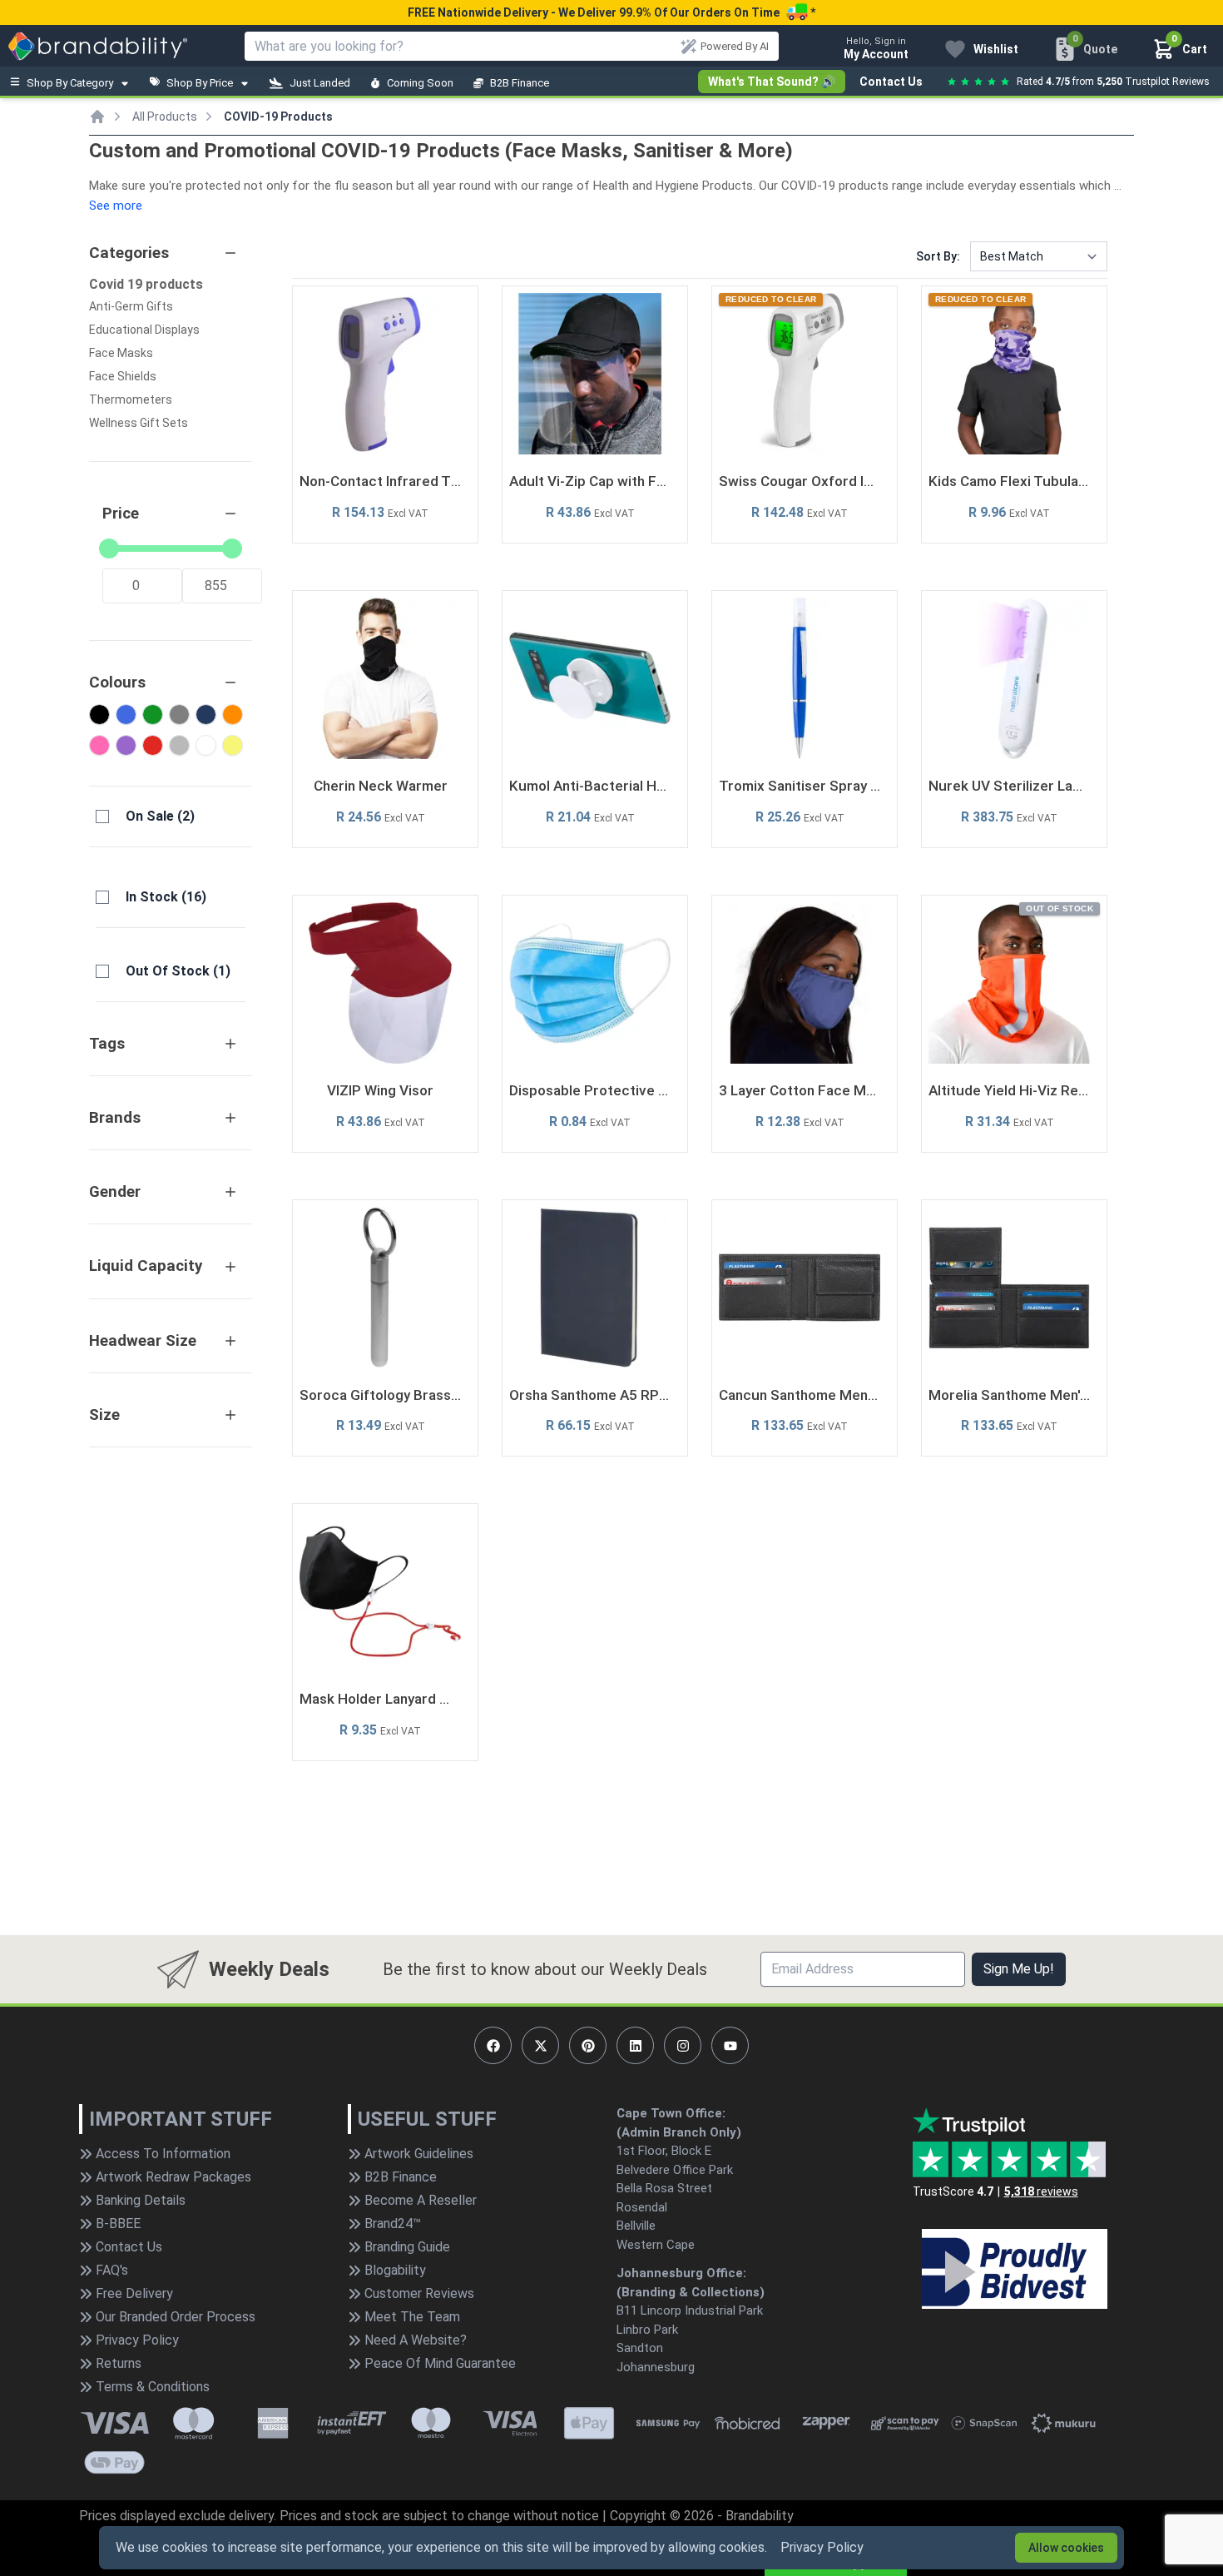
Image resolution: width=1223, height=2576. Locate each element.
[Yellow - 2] (233, 745)
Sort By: (938, 256)
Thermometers (131, 400)
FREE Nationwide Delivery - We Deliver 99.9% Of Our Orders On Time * (611, 12)
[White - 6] (206, 745)
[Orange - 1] (233, 715)
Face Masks (121, 353)
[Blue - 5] (126, 715)
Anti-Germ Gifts (131, 306)
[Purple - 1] (126, 745)
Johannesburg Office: (681, 2273)
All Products (165, 117)
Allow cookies (1066, 2548)
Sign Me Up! (1019, 1969)
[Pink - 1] (99, 745)
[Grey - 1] (179, 715)
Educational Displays (144, 330)
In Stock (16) (166, 897)
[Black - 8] (99, 715)
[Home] (97, 117)
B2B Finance (520, 83)
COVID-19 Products (278, 117)
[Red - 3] (153, 745)
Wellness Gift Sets (139, 423)
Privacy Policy (822, 2547)
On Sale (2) (160, 816)
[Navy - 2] (206, 715)
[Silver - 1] (179, 745)
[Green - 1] (153, 715)
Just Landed (320, 83)
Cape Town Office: (671, 2113)
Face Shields (123, 376)
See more (116, 206)
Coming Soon (420, 83)
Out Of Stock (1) (178, 971)
